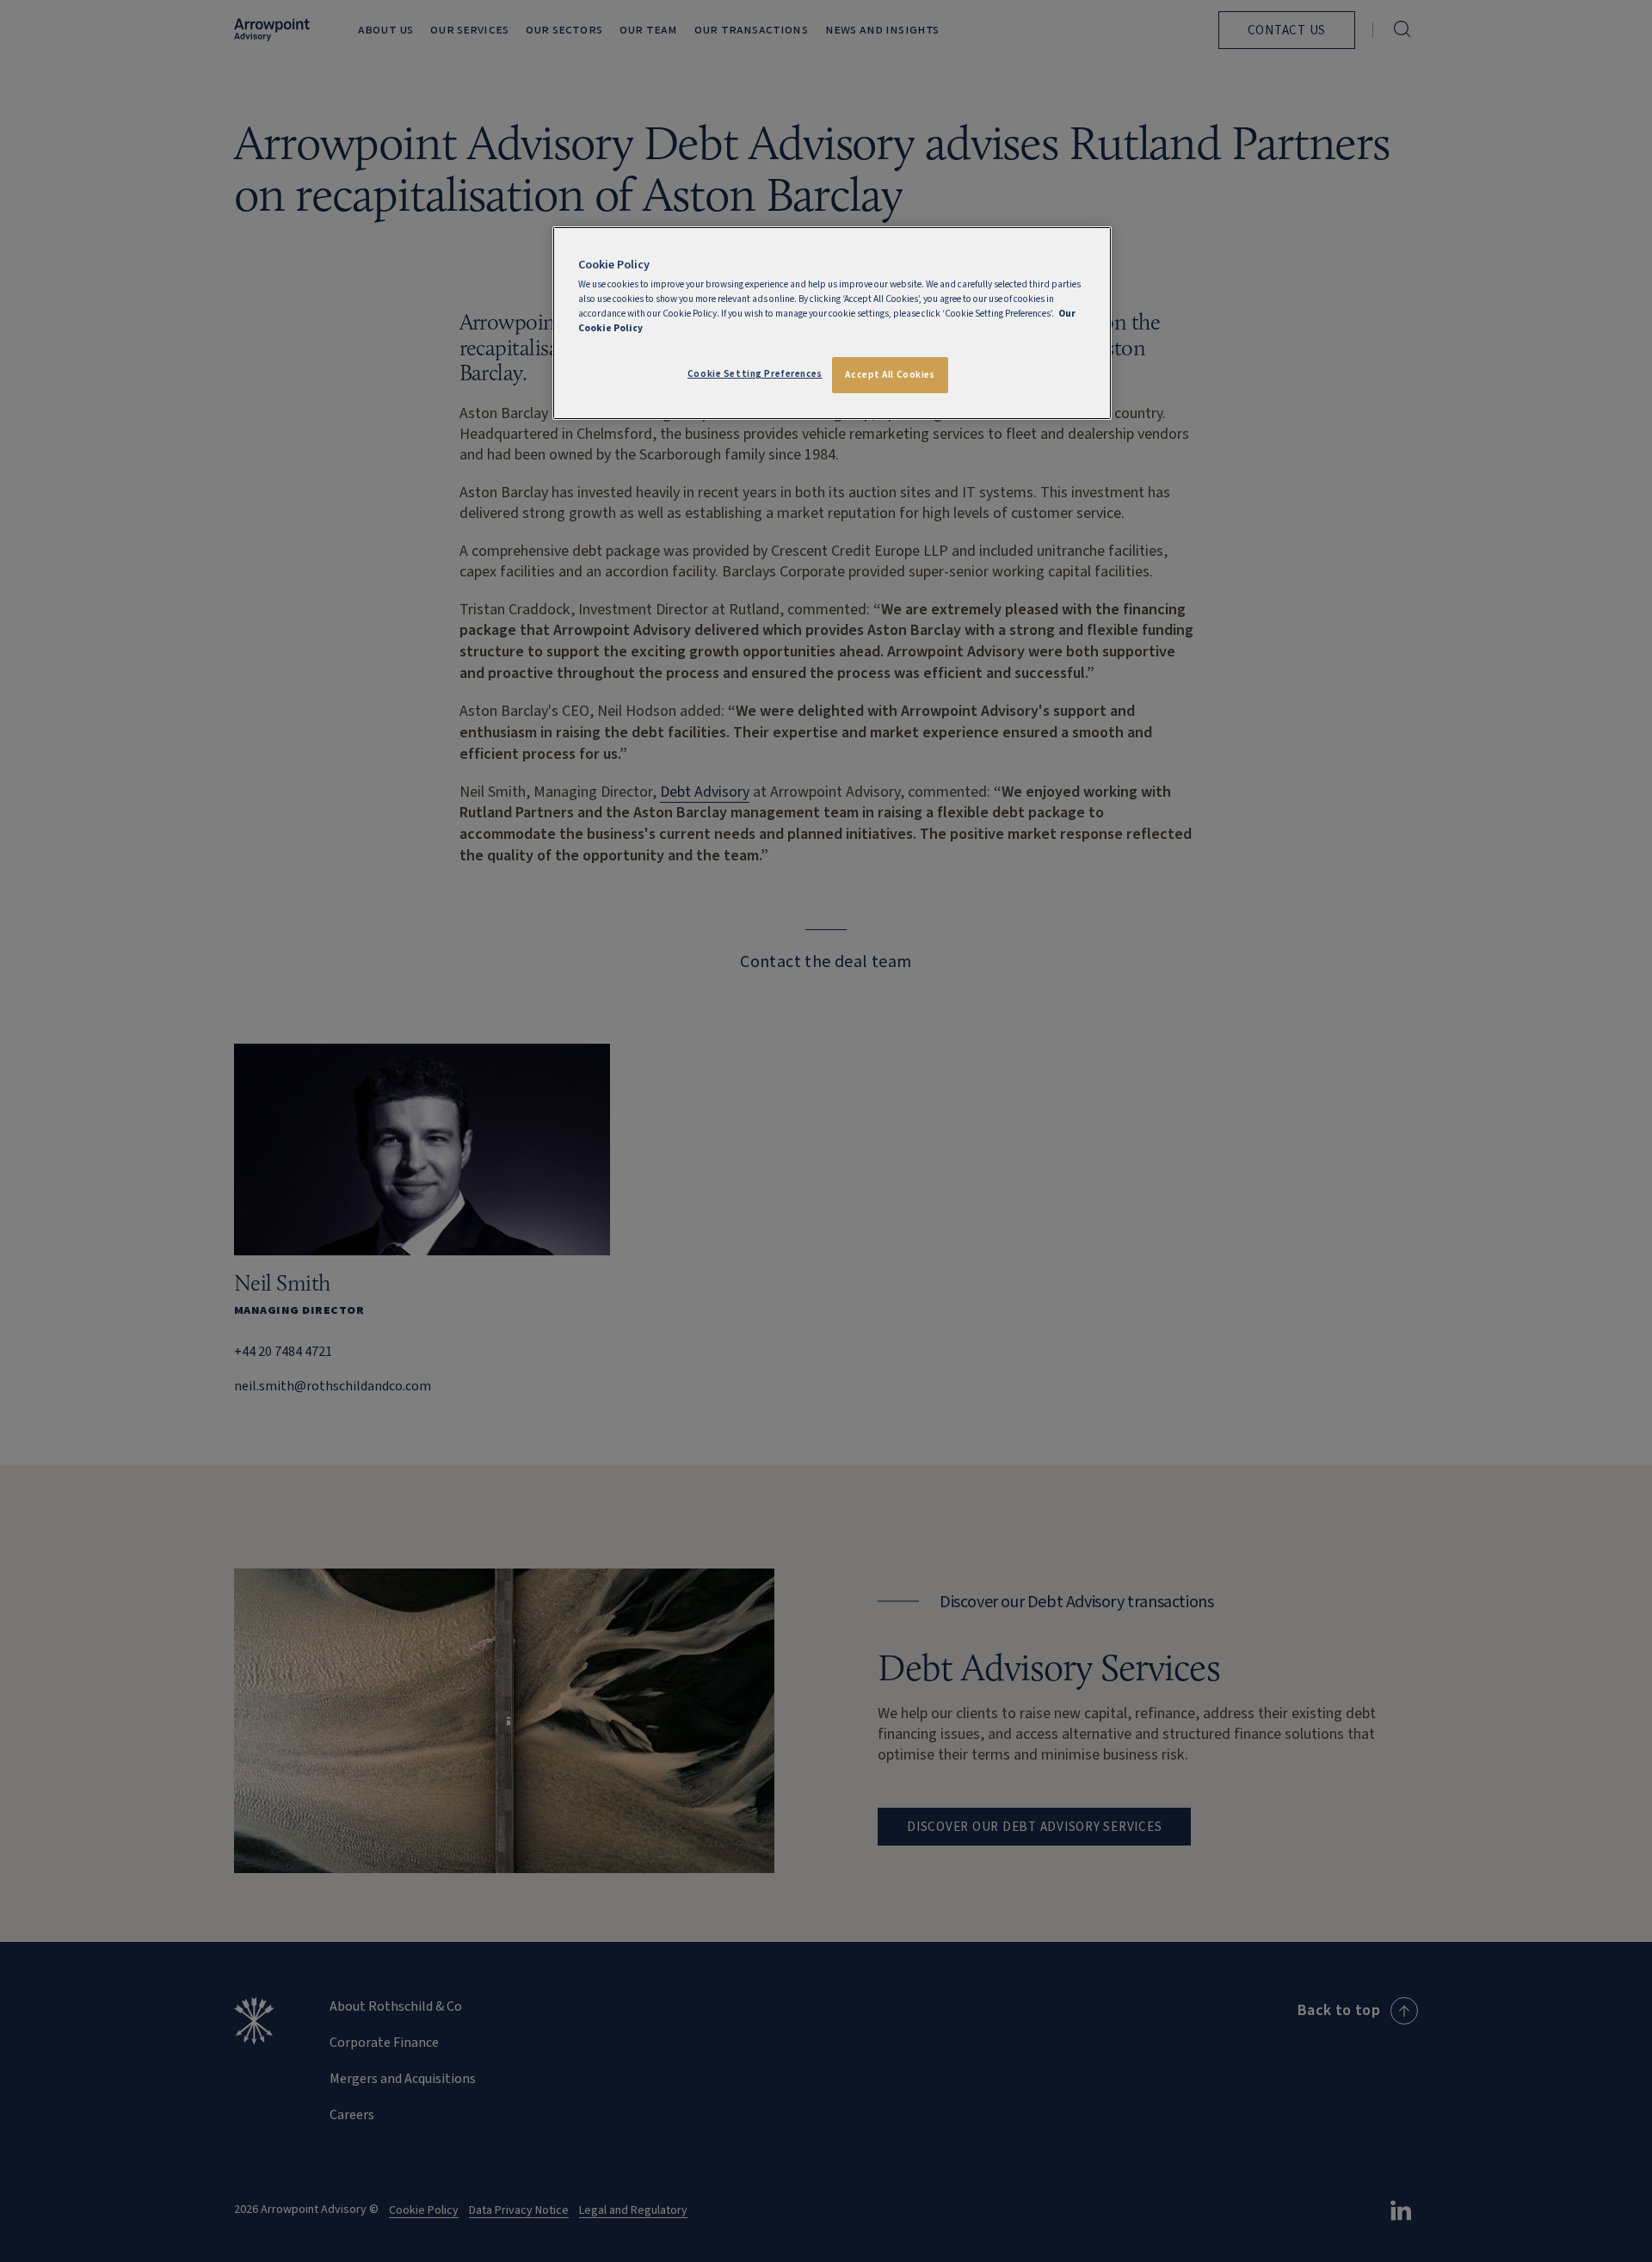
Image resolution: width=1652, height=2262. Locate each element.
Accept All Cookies (890, 375)
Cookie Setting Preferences (755, 374)
